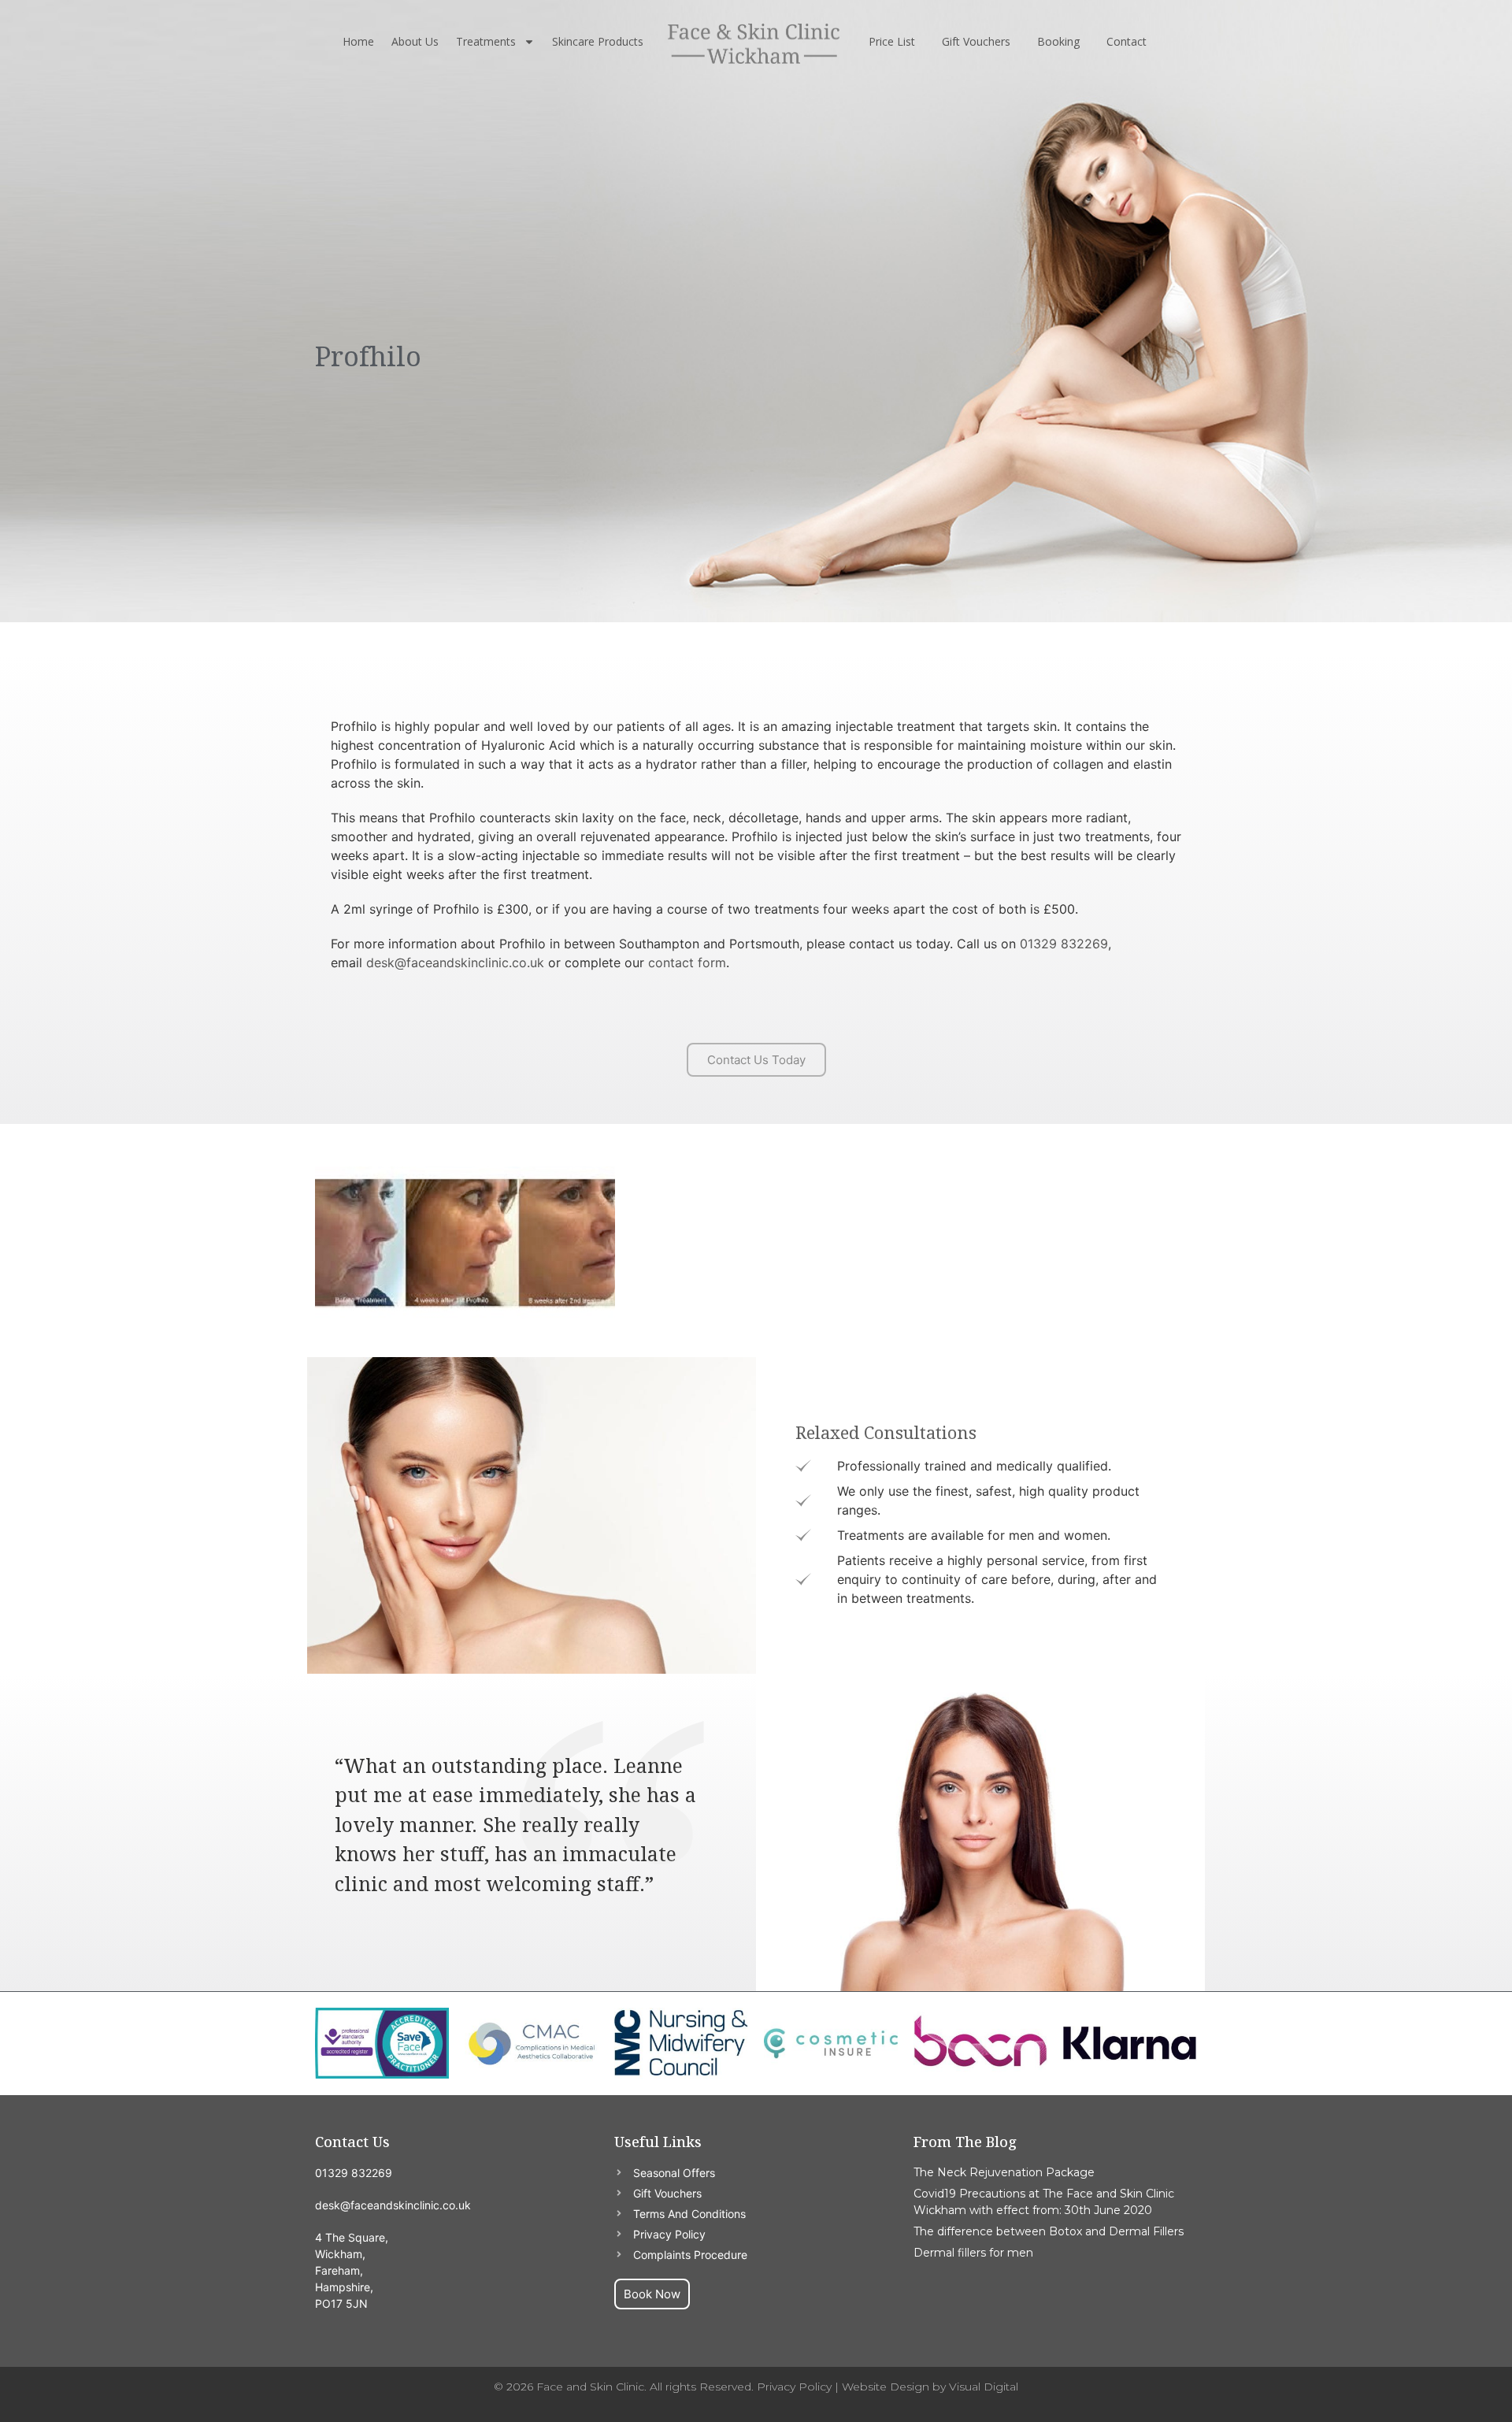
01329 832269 (1064, 944)
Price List (892, 41)
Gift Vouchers (976, 41)
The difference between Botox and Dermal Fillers (1049, 2231)
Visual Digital (984, 2387)
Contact (1127, 41)
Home (358, 41)
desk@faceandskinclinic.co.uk (455, 962)
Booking (1058, 41)
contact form (687, 962)
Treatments (486, 41)
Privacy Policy (794, 2387)
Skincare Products (598, 41)
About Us (415, 41)
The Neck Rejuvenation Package (1004, 2172)
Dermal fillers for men (973, 2253)
